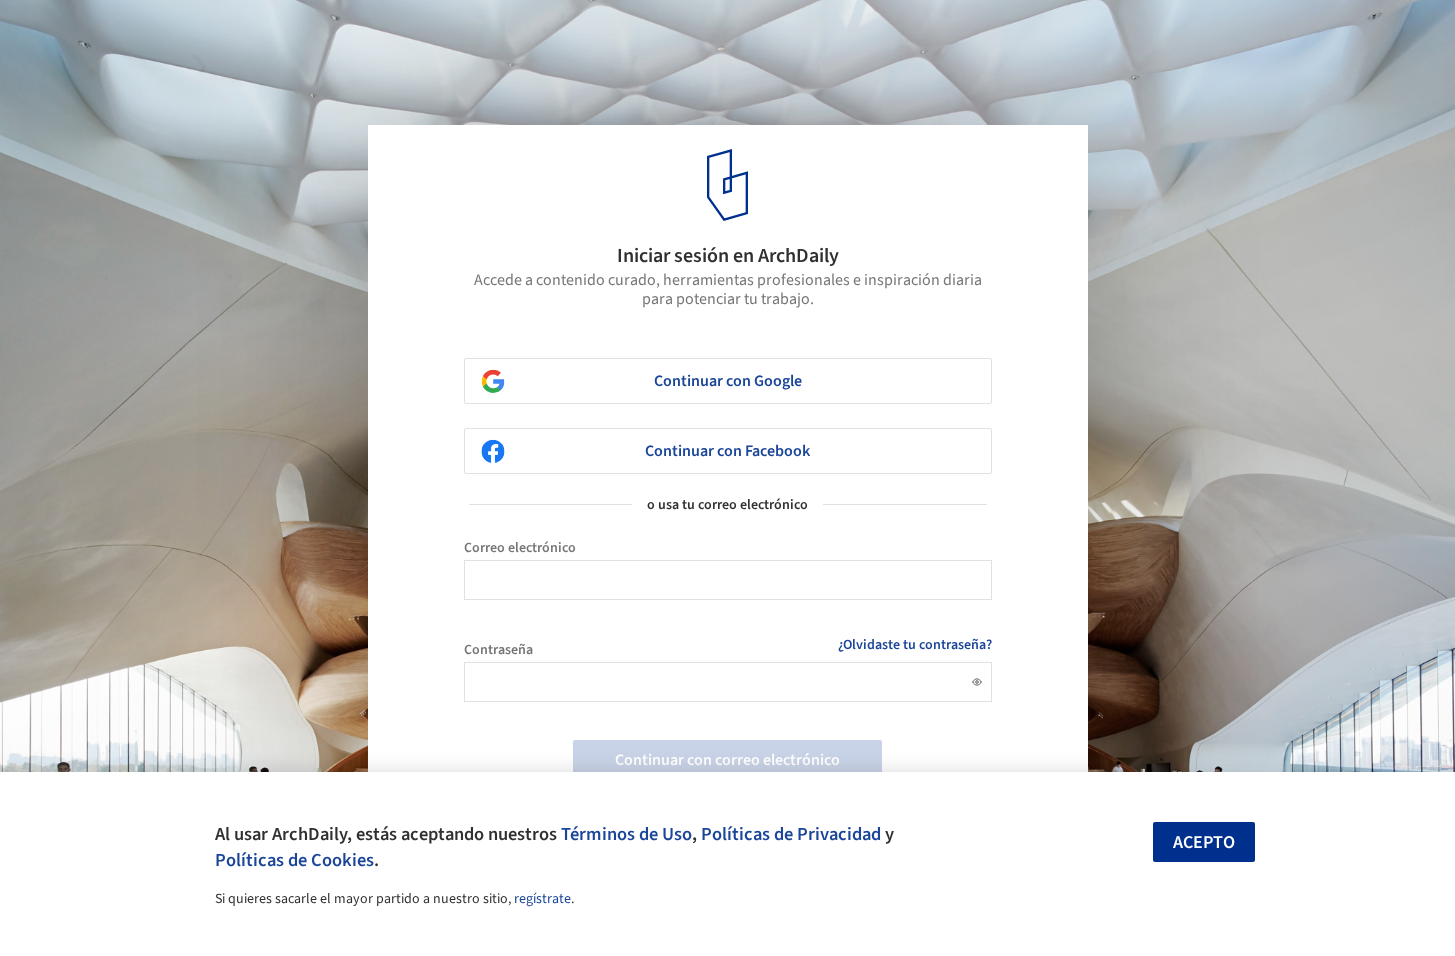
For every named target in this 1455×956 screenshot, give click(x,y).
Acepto (1204, 842)
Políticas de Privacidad (791, 834)
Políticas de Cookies (294, 860)
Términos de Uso (626, 834)
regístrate (542, 899)
